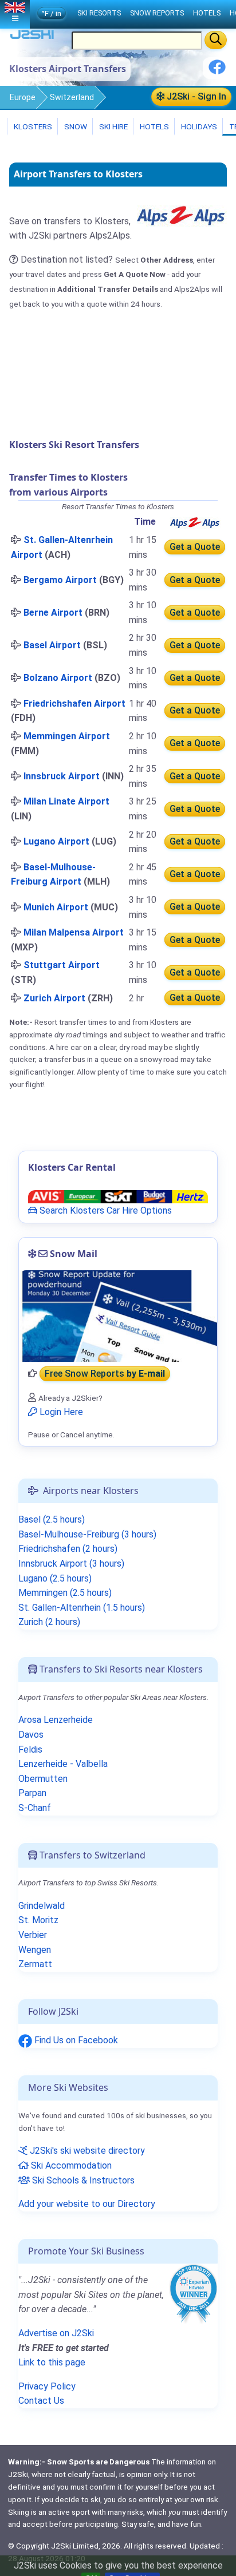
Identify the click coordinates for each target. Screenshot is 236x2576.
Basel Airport (52, 645)
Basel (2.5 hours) (52, 1519)
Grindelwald (42, 1906)
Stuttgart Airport (62, 965)
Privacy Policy (47, 2386)
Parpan (32, 1793)
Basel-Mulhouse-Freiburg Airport (53, 875)
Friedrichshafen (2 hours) (68, 1549)
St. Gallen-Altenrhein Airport (62, 547)
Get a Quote (195, 547)
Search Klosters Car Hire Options (105, 1210)
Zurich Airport (54, 998)
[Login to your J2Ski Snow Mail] (118, 1316)
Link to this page (52, 2362)
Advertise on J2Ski (56, 2333)
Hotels (154, 126)
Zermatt (35, 1964)
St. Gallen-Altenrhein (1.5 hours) (82, 1608)
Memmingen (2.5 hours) (65, 1593)
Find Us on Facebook (75, 2040)
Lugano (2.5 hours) (55, 1578)
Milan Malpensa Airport (74, 932)
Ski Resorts (99, 13)
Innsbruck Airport (62, 776)
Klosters (32, 126)
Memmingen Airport (67, 736)
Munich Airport (56, 907)
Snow (75, 126)
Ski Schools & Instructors (82, 2180)
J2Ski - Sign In (195, 96)
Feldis (30, 1749)
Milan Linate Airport (66, 801)
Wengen (35, 1950)
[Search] (216, 40)
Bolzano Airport (58, 678)
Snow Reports (157, 13)
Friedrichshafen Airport (74, 704)
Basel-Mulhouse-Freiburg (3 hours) (87, 1534)
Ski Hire (113, 126)
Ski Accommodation (70, 2165)
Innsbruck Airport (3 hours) (71, 1564)
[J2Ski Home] (32, 37)
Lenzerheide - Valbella (63, 1764)
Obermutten (43, 1779)
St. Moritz (38, 1920)
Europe (23, 97)
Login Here (60, 1412)
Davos (31, 1735)
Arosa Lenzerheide (56, 1720)
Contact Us (41, 2401)
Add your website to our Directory (87, 2204)
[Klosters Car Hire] (118, 1196)
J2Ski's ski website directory (86, 2151)
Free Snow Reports (105, 1374)
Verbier (33, 1935)
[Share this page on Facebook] (217, 71)
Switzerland (72, 97)
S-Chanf (35, 1808)
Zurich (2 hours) (49, 1622)
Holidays (198, 126)
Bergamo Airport (60, 580)
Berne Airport (53, 613)
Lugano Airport (56, 841)
